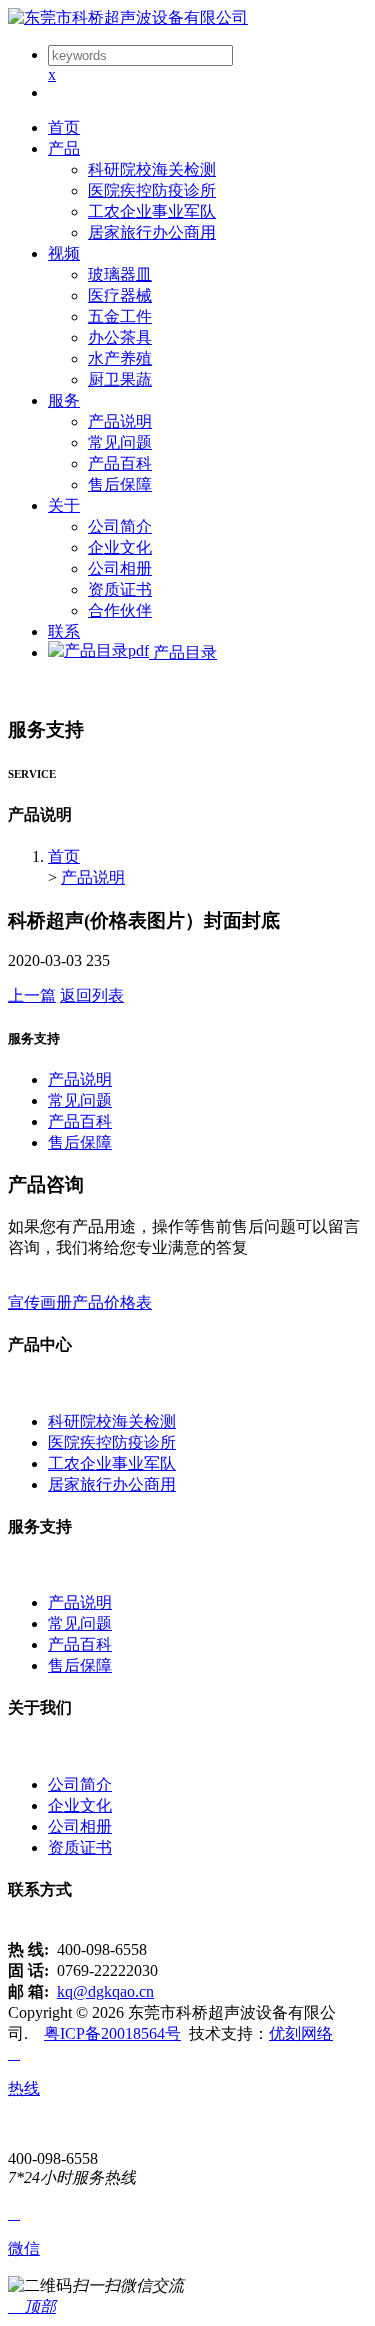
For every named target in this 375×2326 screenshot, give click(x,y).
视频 (64, 253)
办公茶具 (120, 337)
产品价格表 (112, 1302)
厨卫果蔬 (120, 379)
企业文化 (120, 547)
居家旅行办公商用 (152, 232)
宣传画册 (40, 1302)
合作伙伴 (120, 610)
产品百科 (120, 463)
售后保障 (120, 484)
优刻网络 (301, 2033)
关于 (64, 505)
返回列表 (92, 995)
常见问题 (120, 442)
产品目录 (183, 652)
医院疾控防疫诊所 (152, 190)
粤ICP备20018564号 (112, 2033)
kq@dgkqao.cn (105, 1991)
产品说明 (120, 421)
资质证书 (120, 589)
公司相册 (120, 568)
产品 (64, 148)
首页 (64, 127)
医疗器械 (120, 295)
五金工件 (120, 316)
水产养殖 (120, 358)
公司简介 (120, 526)
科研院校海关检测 (152, 169)
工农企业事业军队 (152, 211)
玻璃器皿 (120, 274)
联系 (64, 631)
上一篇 (32, 995)
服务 (64, 400)
